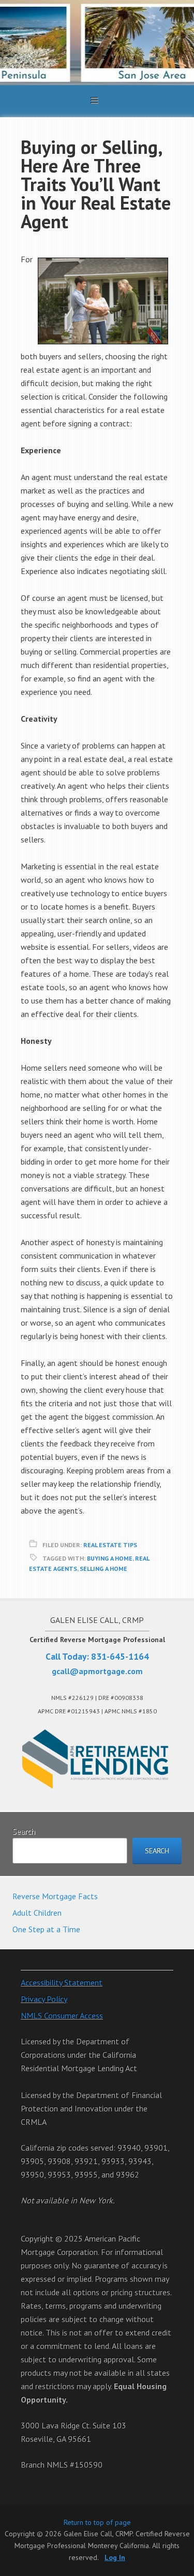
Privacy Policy (44, 1999)
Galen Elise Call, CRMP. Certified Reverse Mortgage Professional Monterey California (97, 43)
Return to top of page (97, 2522)
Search (24, 1831)
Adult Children (37, 1913)
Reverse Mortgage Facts (55, 1896)
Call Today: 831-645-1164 (97, 1656)
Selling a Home (103, 1569)
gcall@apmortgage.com (97, 1671)
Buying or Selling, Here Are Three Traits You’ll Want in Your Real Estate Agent (96, 184)
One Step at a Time (46, 1929)
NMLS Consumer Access (62, 2015)
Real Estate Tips (110, 1545)
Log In (115, 2557)
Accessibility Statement (62, 1982)
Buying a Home (110, 1558)
